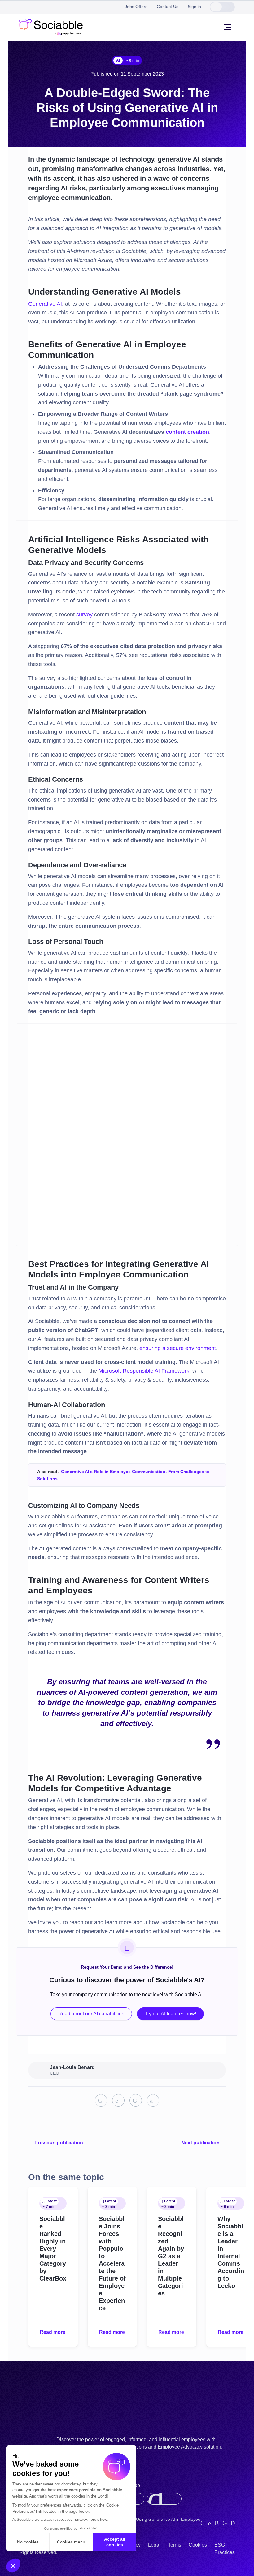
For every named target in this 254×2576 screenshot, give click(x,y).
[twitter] (210, 2523)
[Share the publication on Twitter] (118, 2100)
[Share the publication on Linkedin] (101, 2100)
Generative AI (45, 304)
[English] (216, 7)
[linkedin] (202, 2523)
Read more (53, 2332)
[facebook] (225, 2523)
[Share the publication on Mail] (153, 2100)
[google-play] (164, 2499)
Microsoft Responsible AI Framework (144, 1371)
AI (118, 60)
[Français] (228, 7)
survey (84, 615)
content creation (187, 432)
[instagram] (217, 2523)
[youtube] (233, 2523)
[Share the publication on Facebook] (136, 2100)
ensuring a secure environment (178, 1348)
